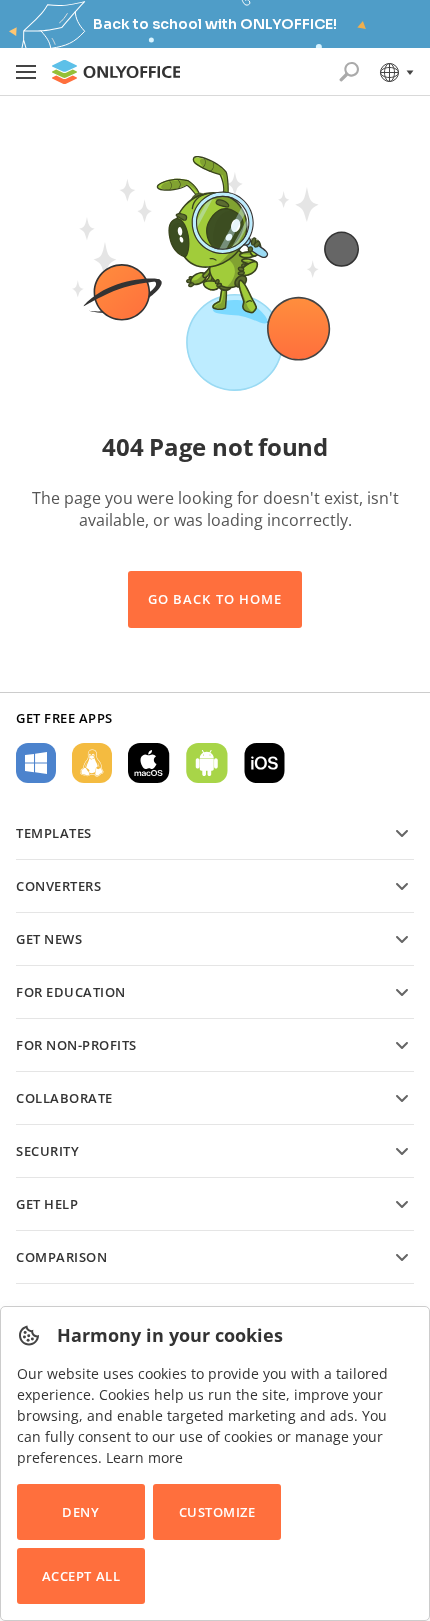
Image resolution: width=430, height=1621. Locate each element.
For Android (207, 763)
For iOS (264, 763)
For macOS (149, 763)
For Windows (36, 763)
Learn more (144, 1457)
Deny (80, 1512)
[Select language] (395, 72)
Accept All (81, 1576)
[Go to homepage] (116, 72)
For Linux (92, 763)
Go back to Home (215, 599)
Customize (217, 1512)
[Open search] (349, 72)
